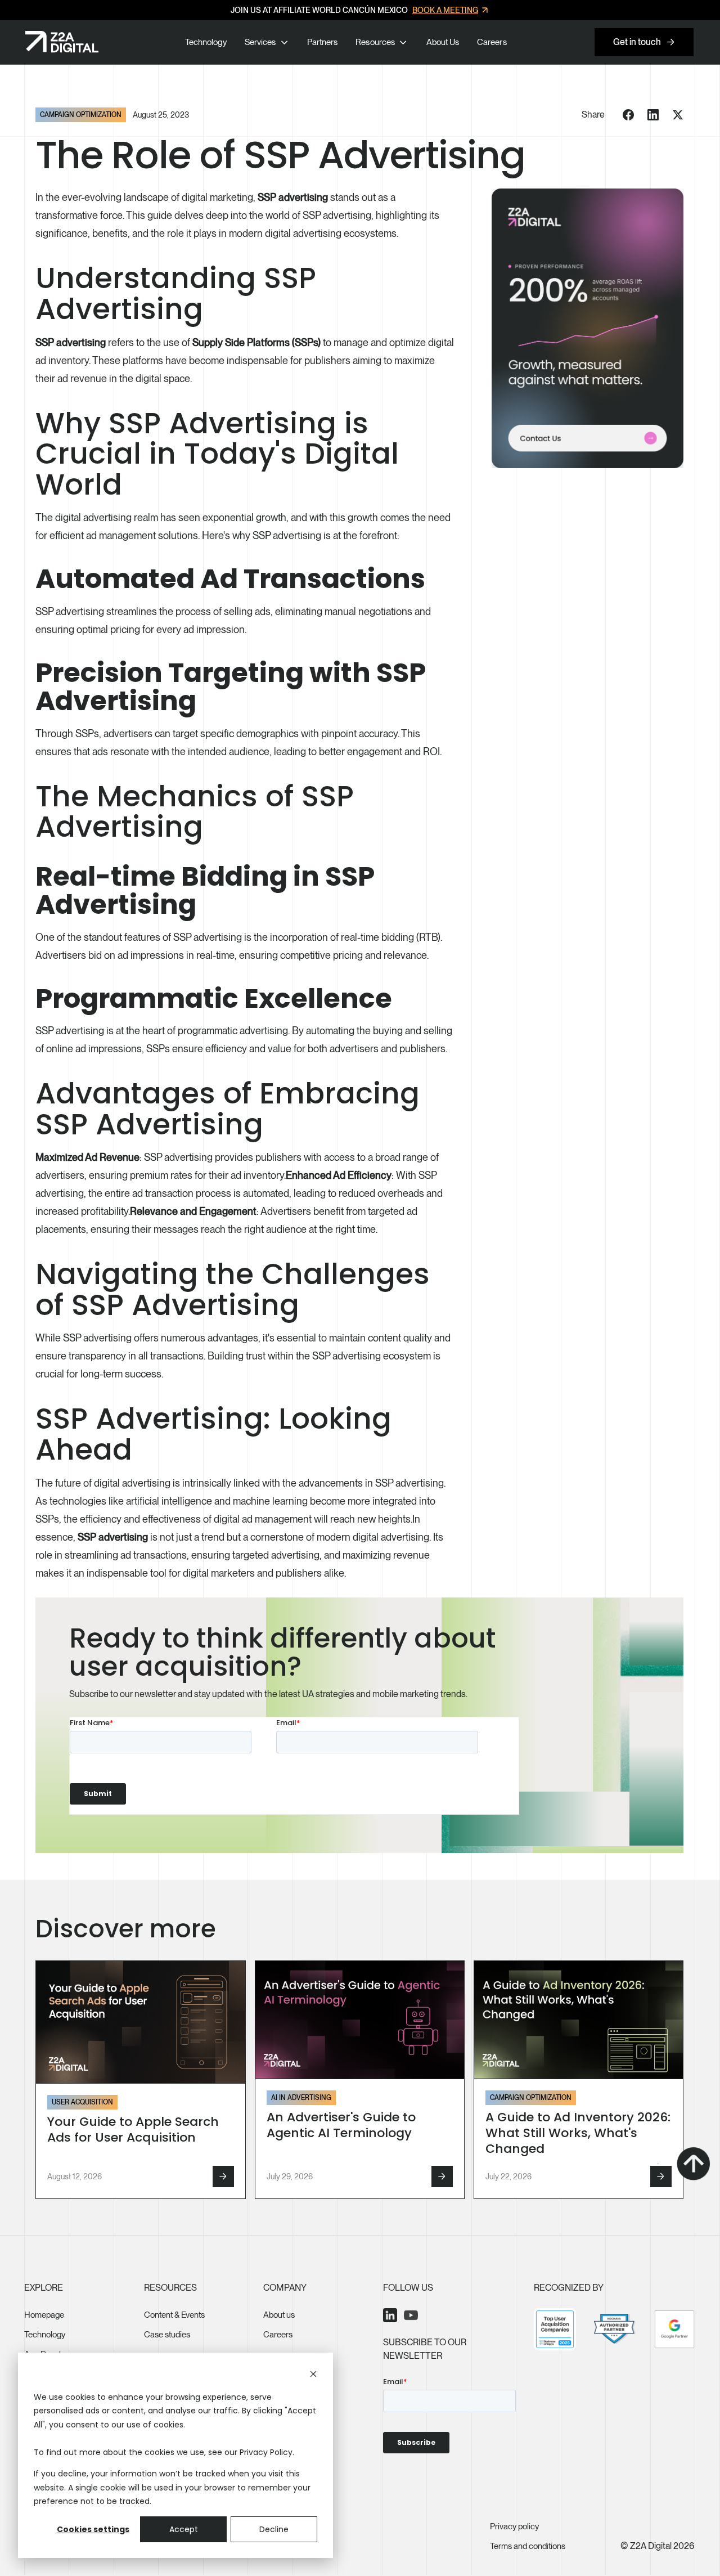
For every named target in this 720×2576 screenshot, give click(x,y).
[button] (260, 42)
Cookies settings (93, 2529)
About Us (443, 42)
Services (260, 42)
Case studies (167, 2335)
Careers (492, 42)
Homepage (44, 2315)
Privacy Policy (266, 2452)
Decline (274, 2529)
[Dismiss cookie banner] (313, 2375)
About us (279, 2315)
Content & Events (174, 2315)
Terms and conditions (528, 2546)
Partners (322, 42)
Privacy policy (514, 2526)
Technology (206, 42)
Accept (184, 2529)
